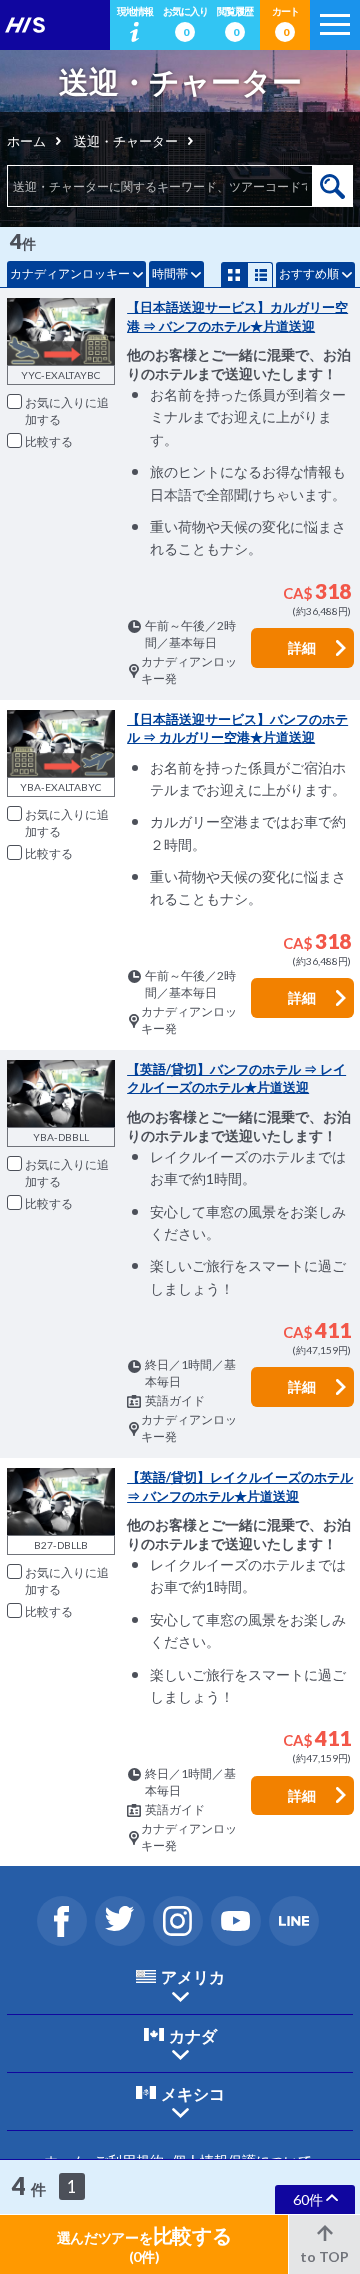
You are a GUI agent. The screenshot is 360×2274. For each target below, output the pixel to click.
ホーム (26, 141)
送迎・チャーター (126, 141)
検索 (333, 186)
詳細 (302, 647)
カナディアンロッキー (70, 273)
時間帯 (170, 273)
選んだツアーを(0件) (144, 2244)
